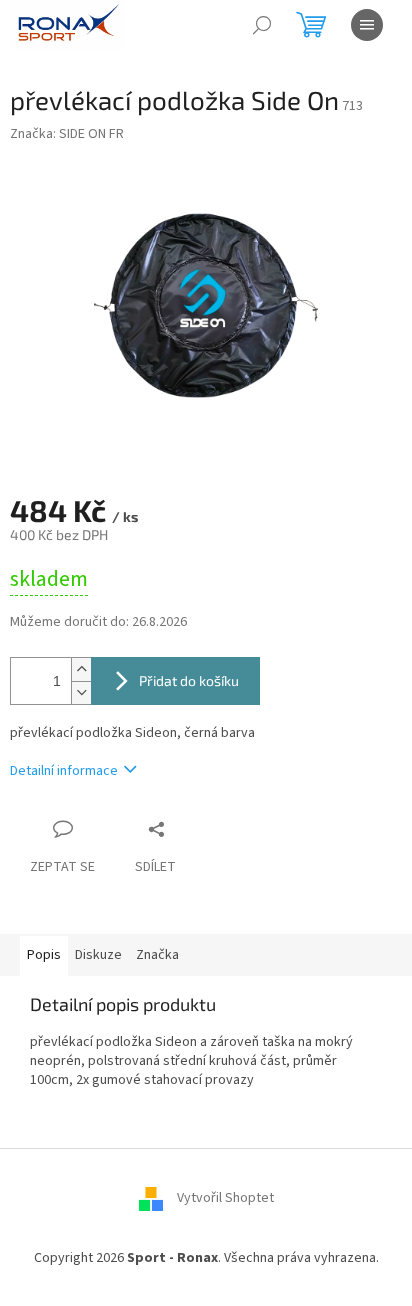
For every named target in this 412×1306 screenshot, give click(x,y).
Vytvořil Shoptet (225, 1198)
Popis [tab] (44, 955)
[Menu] (367, 25)
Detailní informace (64, 771)
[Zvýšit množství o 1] (81, 669)
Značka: (67, 134)
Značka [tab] (157, 955)
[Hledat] (262, 25)
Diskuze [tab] (98, 955)
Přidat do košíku (189, 680)
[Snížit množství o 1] (81, 692)
